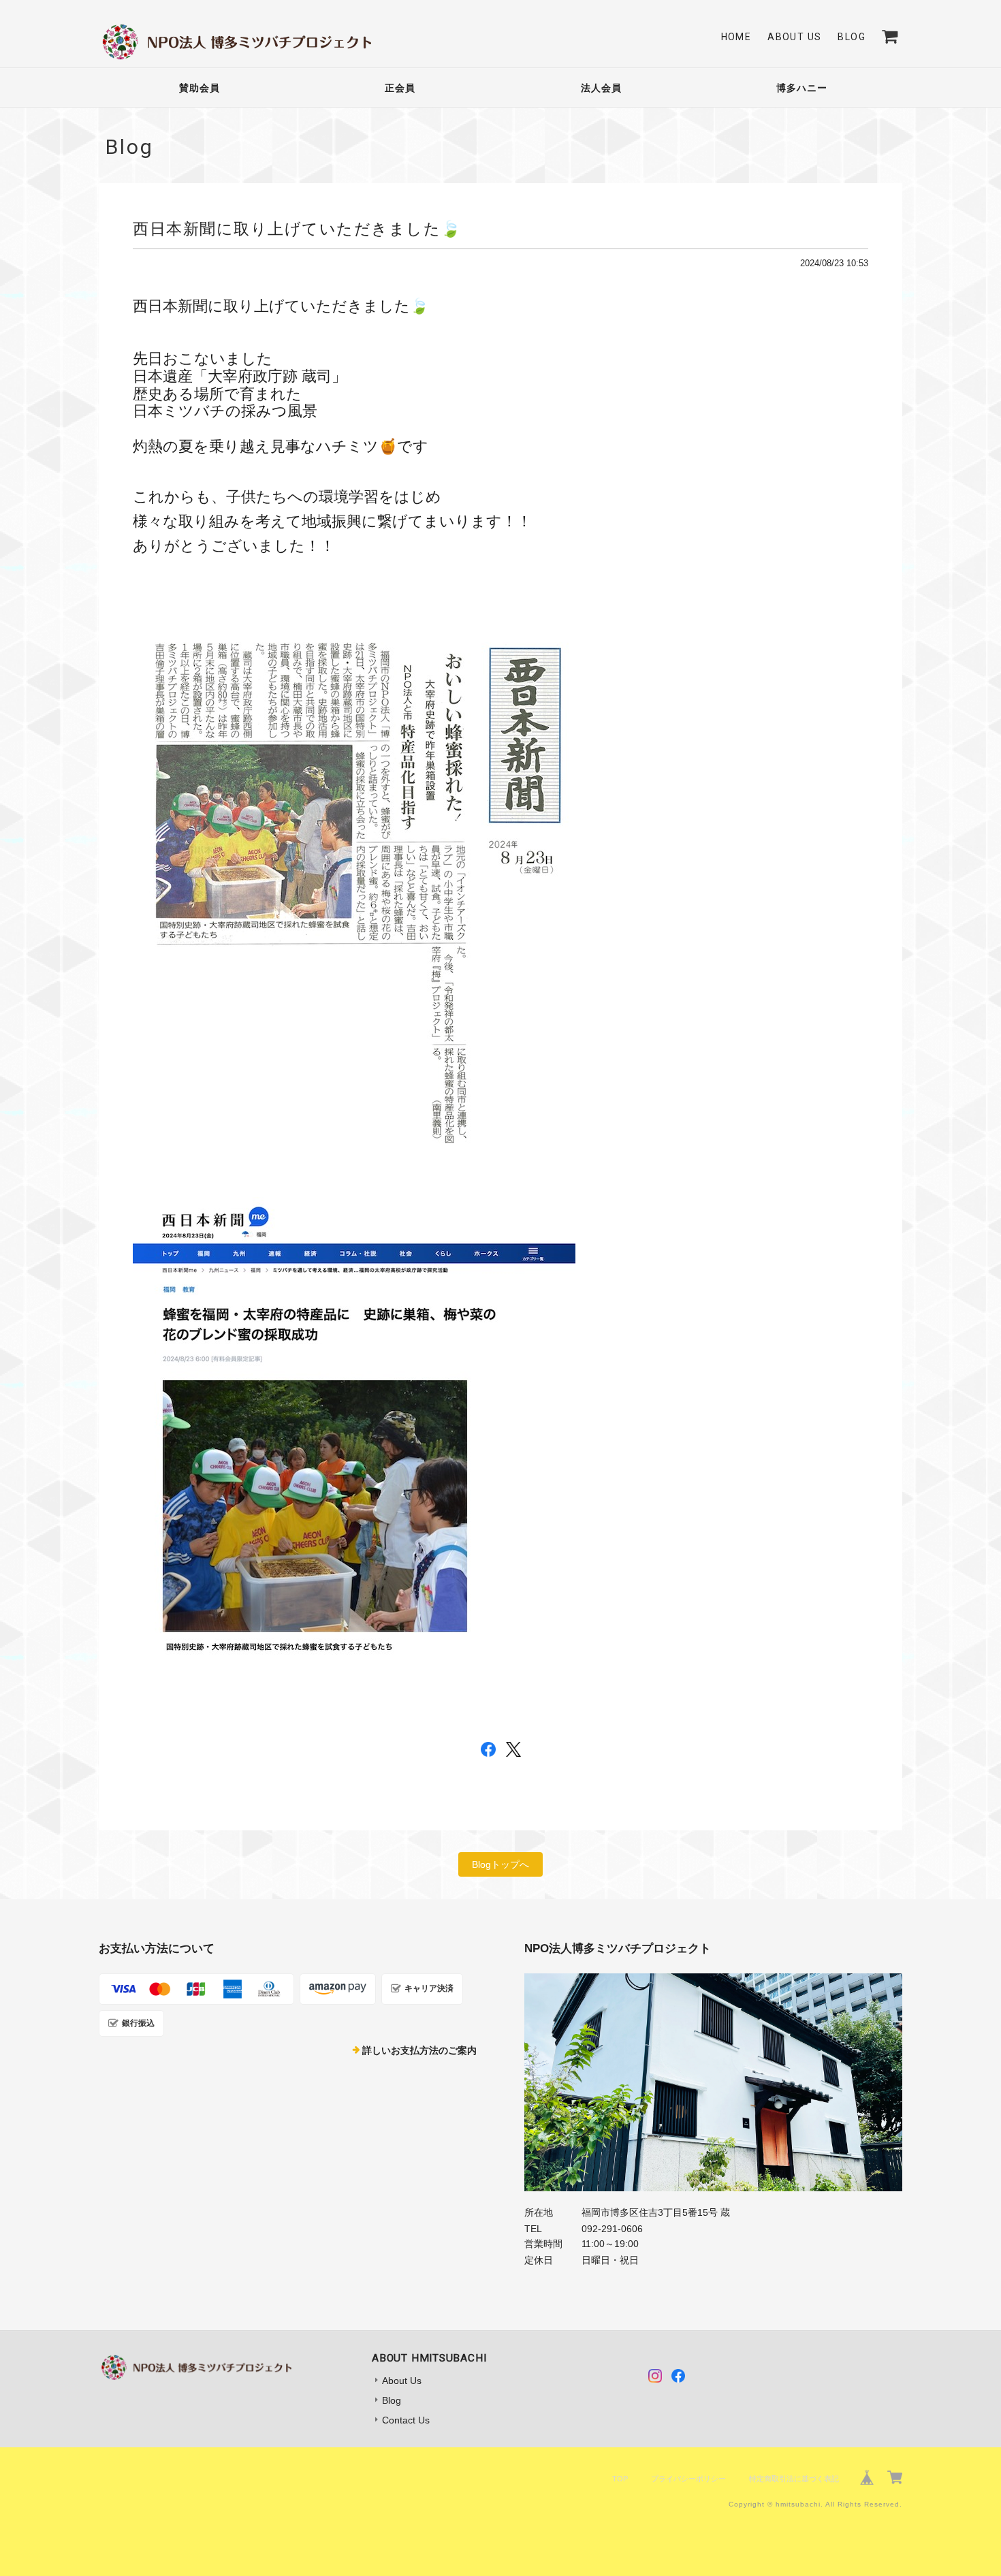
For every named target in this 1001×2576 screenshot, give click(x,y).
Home (736, 37)
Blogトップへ (500, 1864)
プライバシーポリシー (688, 2479)
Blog (852, 37)
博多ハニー (802, 88)
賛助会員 (200, 88)
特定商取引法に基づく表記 (794, 2479)
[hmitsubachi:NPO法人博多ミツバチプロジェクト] (713, 2082)
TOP (620, 2479)
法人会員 (601, 88)
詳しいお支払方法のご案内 (419, 2050)
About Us (794, 37)
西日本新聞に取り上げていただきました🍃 (297, 229)
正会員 (400, 88)
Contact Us (406, 2420)
